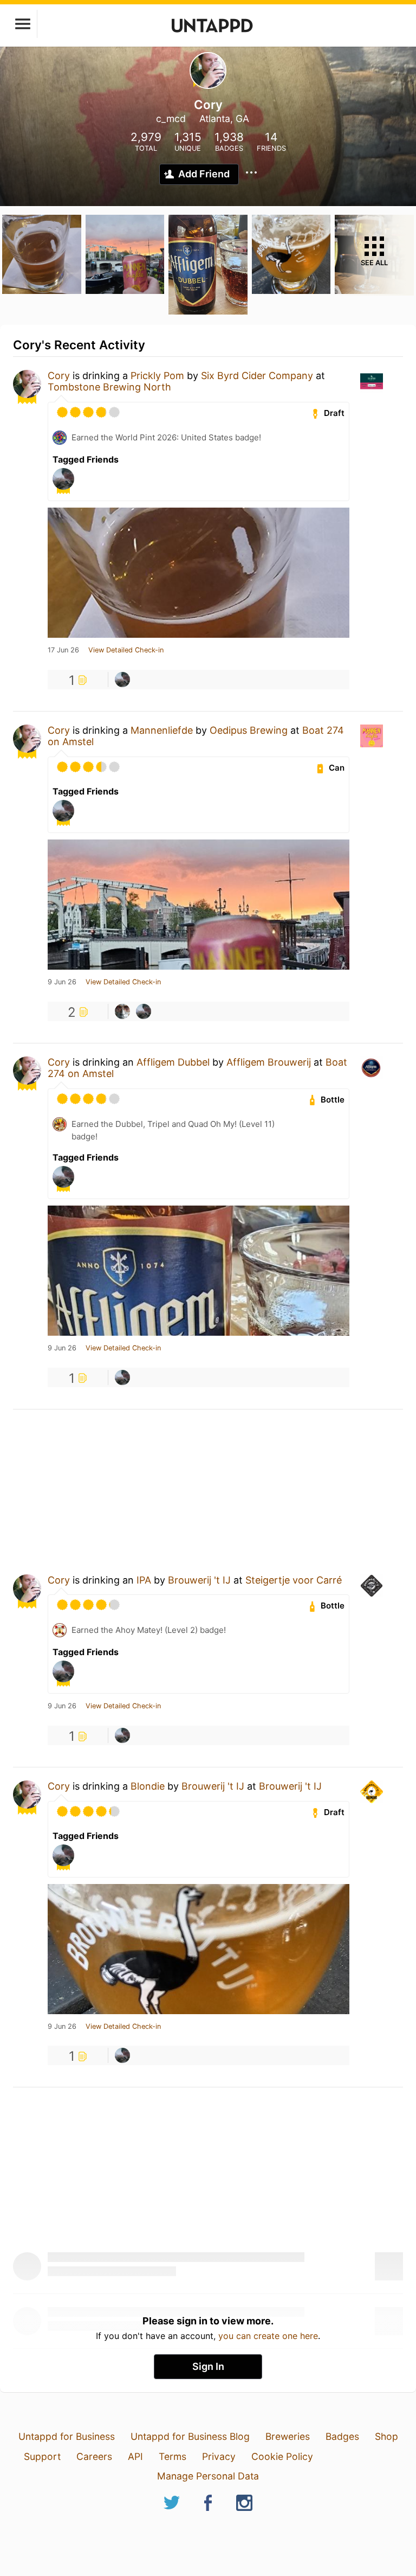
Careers (94, 2456)
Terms (173, 2456)
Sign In (208, 2366)
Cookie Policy (282, 2456)
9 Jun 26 (62, 982)
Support (42, 2456)
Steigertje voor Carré (294, 1580)
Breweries (288, 2436)
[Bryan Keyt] (122, 680)
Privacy (219, 2456)
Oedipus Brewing (249, 730)
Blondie (148, 1786)
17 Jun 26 (63, 650)
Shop (386, 2436)
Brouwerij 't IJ (199, 1580)
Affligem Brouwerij (269, 1062)
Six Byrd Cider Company (257, 376)
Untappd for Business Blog (190, 2436)
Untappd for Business (67, 2436)
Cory (59, 376)
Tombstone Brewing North (109, 387)
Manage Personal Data (208, 2476)
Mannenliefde (162, 730)
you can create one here (268, 2336)
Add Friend (204, 174)
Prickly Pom (157, 376)
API (135, 2456)
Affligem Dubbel (173, 1062)
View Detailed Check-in (126, 650)
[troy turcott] (122, 1011)
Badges (342, 2436)
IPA (144, 1580)
